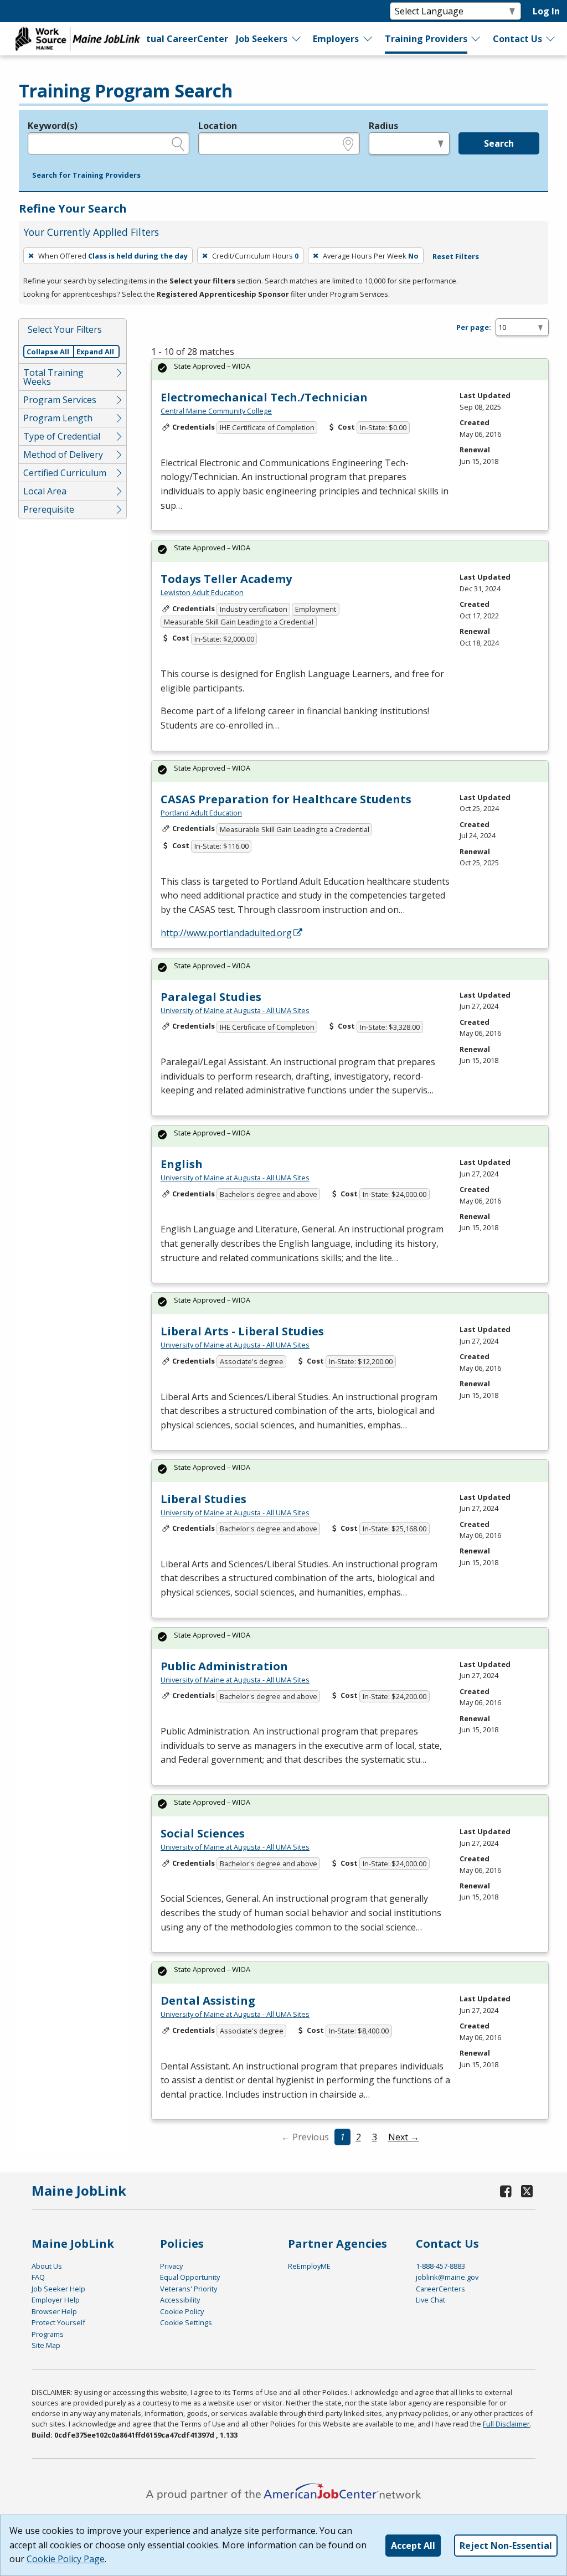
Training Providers (426, 39)
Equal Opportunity (190, 2277)
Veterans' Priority (189, 2289)
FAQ (38, 2277)
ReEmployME (309, 2266)
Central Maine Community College (216, 411)
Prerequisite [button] (49, 509)
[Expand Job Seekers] (297, 39)
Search (499, 143)
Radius (383, 126)
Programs (48, 2334)
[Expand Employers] (368, 39)
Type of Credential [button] (62, 436)
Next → (404, 2137)
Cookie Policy (182, 2311)
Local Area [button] (45, 491)
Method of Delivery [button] (63, 455)
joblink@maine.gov (447, 2277)
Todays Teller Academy (226, 579)
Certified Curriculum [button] (65, 473)
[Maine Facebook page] (506, 2191)
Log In (546, 11)
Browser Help (54, 2311)
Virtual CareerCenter (180, 39)
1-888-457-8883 (440, 2266)
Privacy (171, 2266)
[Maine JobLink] (78, 39)
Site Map (46, 2345)
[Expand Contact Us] (551, 39)
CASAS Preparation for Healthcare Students (286, 799)
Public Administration (224, 1666)
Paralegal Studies (211, 997)
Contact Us (517, 39)
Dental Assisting (208, 2001)
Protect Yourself (58, 2322)
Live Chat (431, 2300)
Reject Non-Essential (506, 2546)
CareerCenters (440, 2289)
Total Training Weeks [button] (53, 377)
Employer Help (56, 2300)
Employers (336, 39)
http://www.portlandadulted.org (226, 933)
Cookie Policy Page (66, 2559)
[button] (86, 175)
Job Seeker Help (58, 2289)
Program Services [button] (60, 400)
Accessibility (180, 2300)
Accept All (413, 2546)
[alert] (350, 370)
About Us (47, 2266)
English (182, 1164)
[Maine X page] (527, 2191)
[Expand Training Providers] (476, 39)
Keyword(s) (53, 126)
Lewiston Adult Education (202, 592)
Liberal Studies (203, 1499)
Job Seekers (262, 39)
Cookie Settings (186, 2322)
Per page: (474, 327)
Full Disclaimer (506, 2424)
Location (218, 126)
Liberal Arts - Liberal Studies (242, 1331)
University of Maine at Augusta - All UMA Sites (235, 1010)
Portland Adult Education (201, 813)
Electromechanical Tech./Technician (264, 397)
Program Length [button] (58, 418)
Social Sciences (203, 1833)
